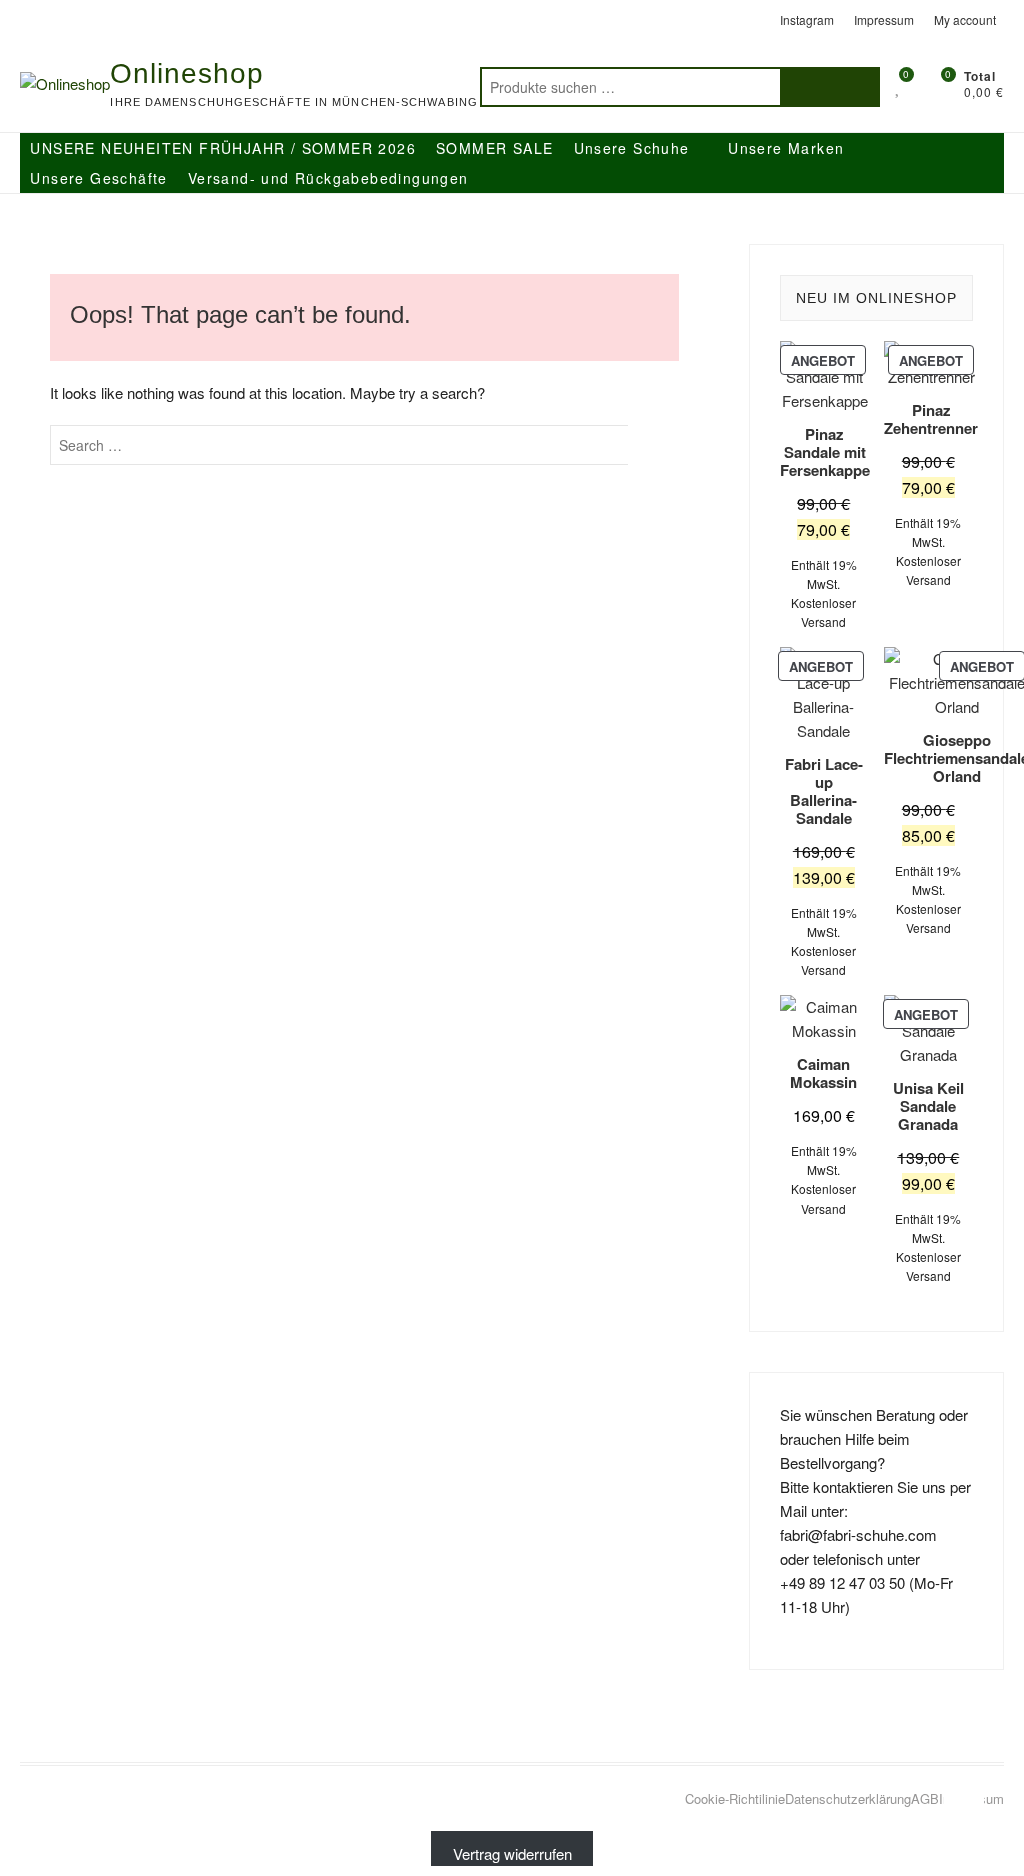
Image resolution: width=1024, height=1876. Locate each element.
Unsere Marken (786, 148)
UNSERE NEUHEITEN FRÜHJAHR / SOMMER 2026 (223, 148)
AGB (925, 1798)
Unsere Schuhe (632, 148)
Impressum (884, 19)
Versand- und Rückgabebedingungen (328, 178)
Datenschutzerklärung (848, 1798)
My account (965, 19)
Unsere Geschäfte (98, 178)
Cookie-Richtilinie (735, 1798)
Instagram (807, 19)
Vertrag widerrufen (512, 1853)
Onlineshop (187, 73)
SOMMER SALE (494, 148)
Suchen (830, 87)
